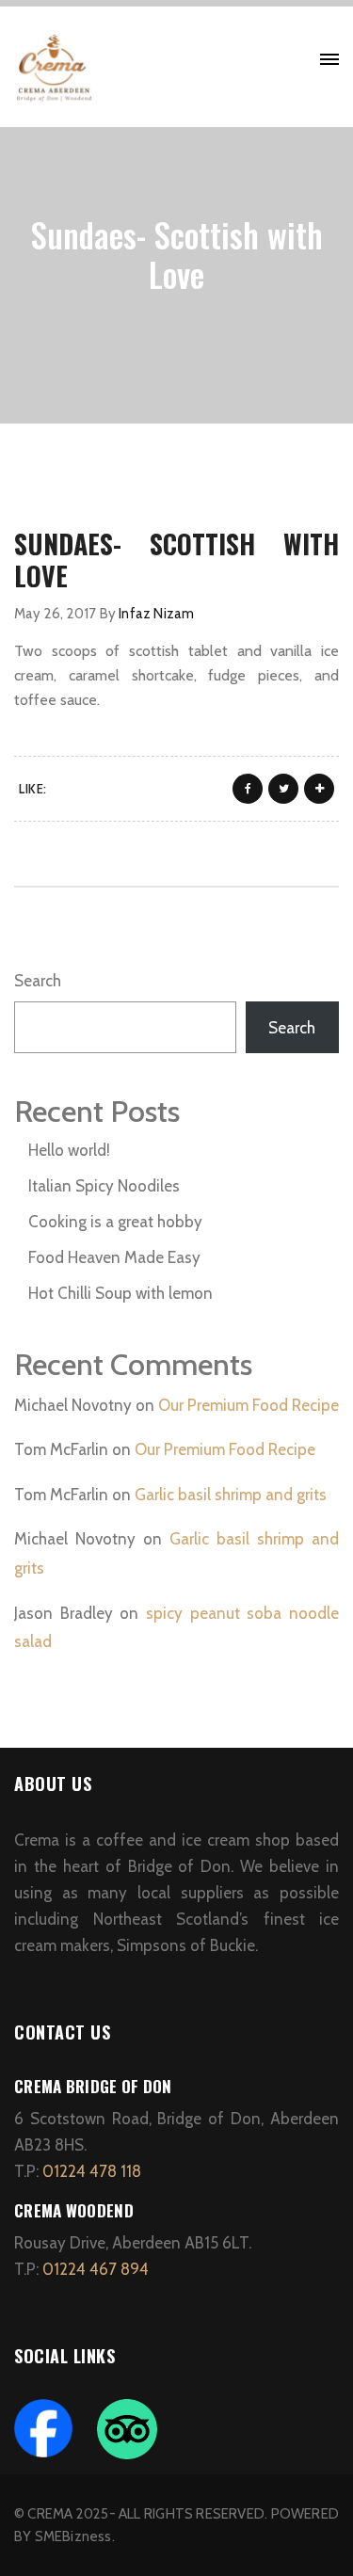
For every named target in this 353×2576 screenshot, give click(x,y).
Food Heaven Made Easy (114, 1257)
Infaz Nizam (156, 614)
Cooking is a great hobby (115, 1222)
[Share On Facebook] (248, 789)
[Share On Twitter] (283, 789)
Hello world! (69, 1150)
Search (38, 981)
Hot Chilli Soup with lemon (120, 1293)
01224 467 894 (97, 2269)
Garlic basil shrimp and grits (231, 1495)
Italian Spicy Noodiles (104, 1186)
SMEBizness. (75, 2536)
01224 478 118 (92, 2171)
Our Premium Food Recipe (249, 1405)
